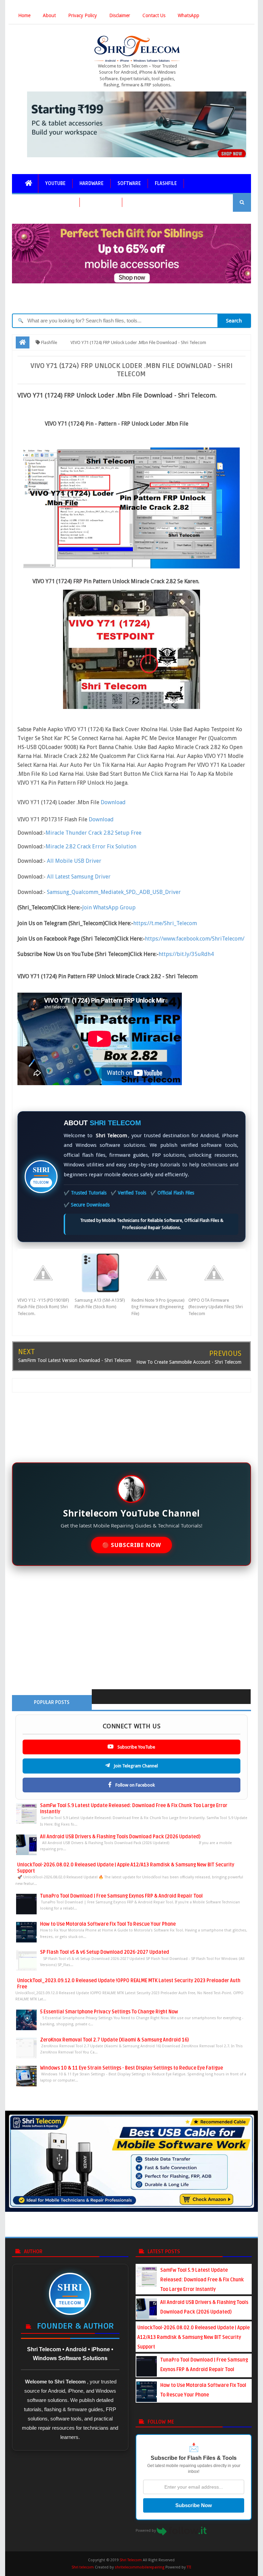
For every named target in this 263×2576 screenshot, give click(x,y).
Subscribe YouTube (136, 1747)
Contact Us (154, 15)
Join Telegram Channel (135, 1766)
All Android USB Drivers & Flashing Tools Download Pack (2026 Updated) (120, 1837)
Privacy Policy (83, 15)
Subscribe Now (194, 2505)
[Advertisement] (131, 1423)
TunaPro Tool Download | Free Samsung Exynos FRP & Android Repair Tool (121, 1896)
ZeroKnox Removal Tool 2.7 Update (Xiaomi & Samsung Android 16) (114, 2040)
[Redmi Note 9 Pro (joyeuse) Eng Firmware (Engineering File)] (160, 1273)
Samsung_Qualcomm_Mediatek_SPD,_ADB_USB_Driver (114, 892)
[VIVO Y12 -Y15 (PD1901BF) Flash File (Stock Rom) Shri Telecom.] (46, 1273)
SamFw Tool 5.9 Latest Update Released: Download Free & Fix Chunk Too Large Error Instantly (202, 2280)
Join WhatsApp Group (109, 907)
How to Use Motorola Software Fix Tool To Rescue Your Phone (108, 1924)
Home (24, 15)
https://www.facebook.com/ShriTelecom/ (195, 939)
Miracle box (101, 202)
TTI (189, 2567)
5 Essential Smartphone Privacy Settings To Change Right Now (109, 2012)
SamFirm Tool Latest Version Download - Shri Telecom (75, 1360)
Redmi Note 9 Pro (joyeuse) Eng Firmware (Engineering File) (158, 1307)
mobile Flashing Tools (46, 202)
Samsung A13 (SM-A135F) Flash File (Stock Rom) (100, 1304)
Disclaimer (120, 15)
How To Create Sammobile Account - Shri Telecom (189, 1362)
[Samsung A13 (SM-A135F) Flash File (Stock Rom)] (103, 1273)
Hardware (91, 183)
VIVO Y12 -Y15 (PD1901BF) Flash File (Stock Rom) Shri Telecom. (43, 1307)
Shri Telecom (131, 2560)
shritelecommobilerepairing (140, 2567)
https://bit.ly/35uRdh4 (186, 954)
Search (234, 321)
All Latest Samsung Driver (79, 877)
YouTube (55, 183)
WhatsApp (189, 15)
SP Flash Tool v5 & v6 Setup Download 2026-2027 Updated (105, 1952)
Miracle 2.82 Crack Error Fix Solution (91, 847)
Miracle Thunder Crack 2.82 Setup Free (94, 833)
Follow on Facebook (135, 1785)
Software (129, 183)
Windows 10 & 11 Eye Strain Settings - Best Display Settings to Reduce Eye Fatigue (131, 2068)
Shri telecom (83, 2567)
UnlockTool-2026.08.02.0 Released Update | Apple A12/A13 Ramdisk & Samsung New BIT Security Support (193, 2337)
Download (113, 802)
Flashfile (166, 183)
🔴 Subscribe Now (132, 1545)
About (49, 15)
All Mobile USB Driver (74, 861)
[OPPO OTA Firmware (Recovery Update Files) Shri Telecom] (217, 1273)
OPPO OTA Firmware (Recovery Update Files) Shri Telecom (216, 1307)
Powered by (146, 2531)
